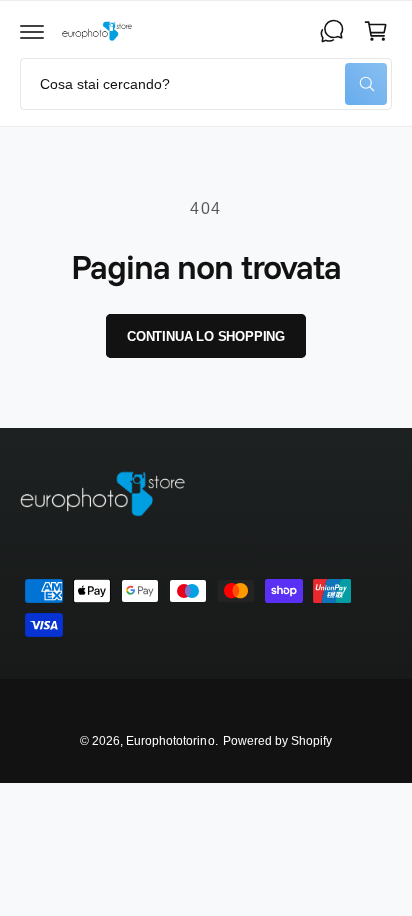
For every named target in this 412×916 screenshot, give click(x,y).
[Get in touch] (332, 31)
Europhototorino (170, 741)
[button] (32, 31)
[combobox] (206, 84)
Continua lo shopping (206, 336)
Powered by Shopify (277, 741)
